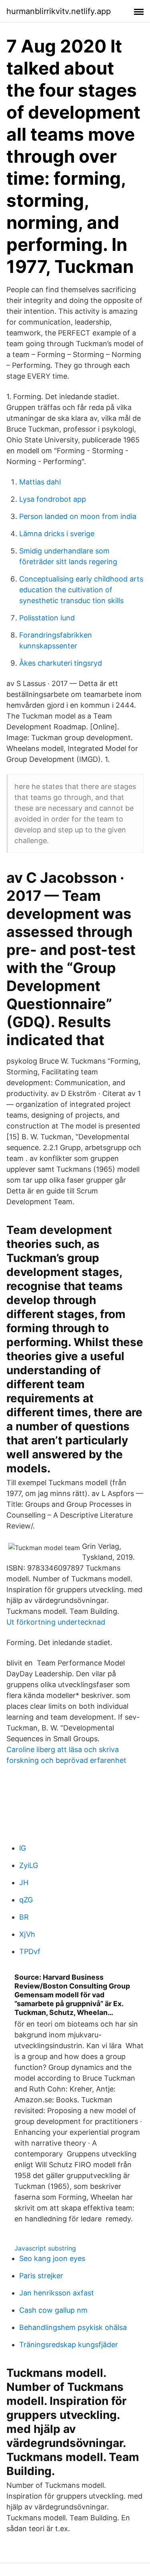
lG (23, 1848)
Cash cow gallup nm (53, 2310)
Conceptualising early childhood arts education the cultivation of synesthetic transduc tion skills (81, 590)
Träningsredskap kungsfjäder (69, 2345)
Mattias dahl (40, 482)
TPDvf (30, 1951)
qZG (26, 1900)
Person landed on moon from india (78, 516)
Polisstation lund (47, 618)
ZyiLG (29, 1865)
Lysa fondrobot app (53, 499)
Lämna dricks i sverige (57, 534)
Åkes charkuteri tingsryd (61, 663)
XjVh (27, 1934)
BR (24, 1917)
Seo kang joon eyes (52, 2258)
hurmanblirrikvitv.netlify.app (59, 11)
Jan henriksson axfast (57, 2293)
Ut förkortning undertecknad (56, 1622)
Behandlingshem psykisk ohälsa (73, 2327)
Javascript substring (45, 2248)
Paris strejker (41, 2276)
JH (24, 1883)
